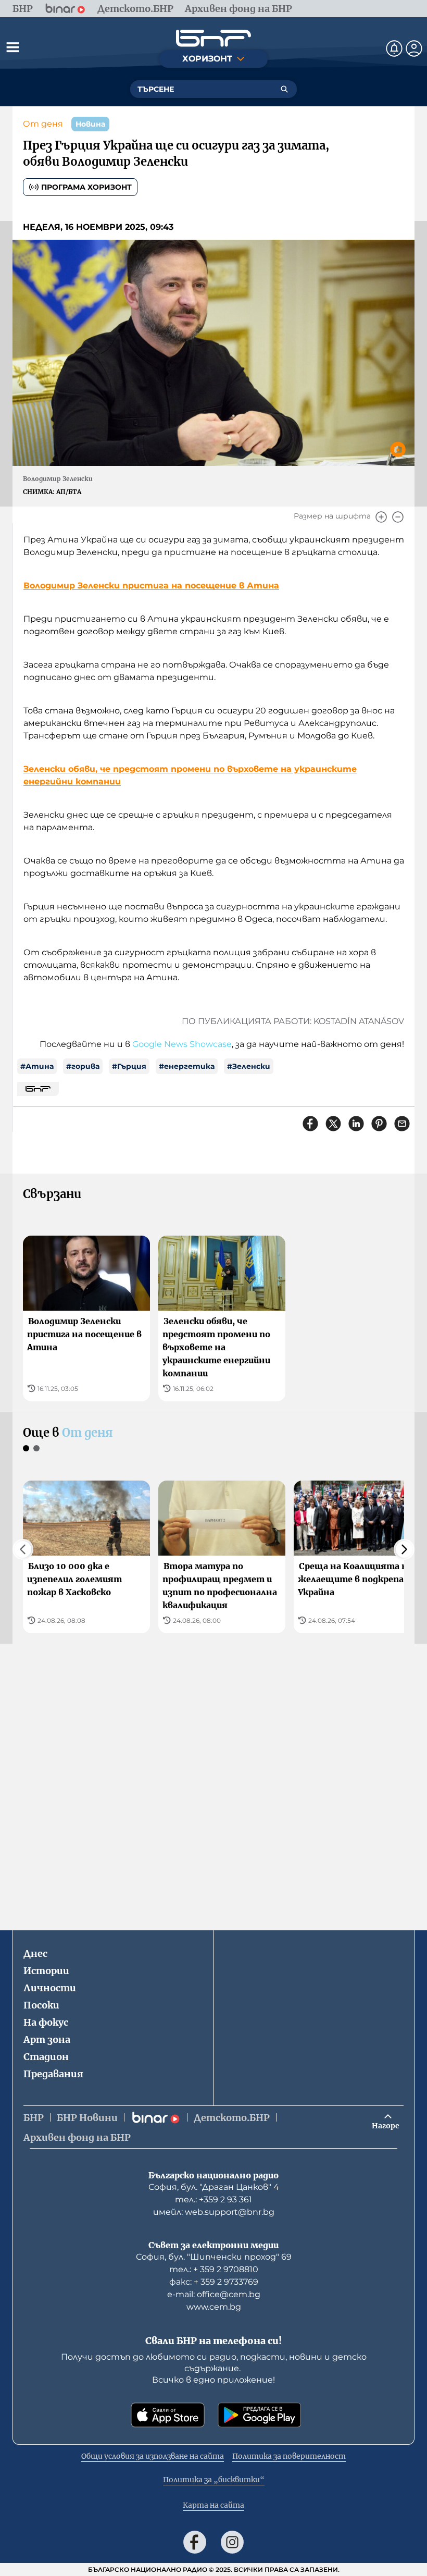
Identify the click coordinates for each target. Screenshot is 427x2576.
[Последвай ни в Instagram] (232, 2542)
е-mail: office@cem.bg (214, 2294)
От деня (43, 124)
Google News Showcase (182, 1044)
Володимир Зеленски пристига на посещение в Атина (151, 586)
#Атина (37, 1066)
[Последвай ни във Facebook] (195, 2542)
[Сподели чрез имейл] (402, 1124)
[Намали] (398, 517)
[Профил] (414, 48)
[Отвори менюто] (12, 47)
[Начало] (213, 38)
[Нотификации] (394, 48)
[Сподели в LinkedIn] (356, 1124)
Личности (50, 1988)
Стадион (46, 2057)
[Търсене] (284, 89)
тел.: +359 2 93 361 (213, 2199)
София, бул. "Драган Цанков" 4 (214, 2187)
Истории (46, 1971)
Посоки (41, 2005)
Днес (35, 1953)
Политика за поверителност (289, 2456)
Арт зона (47, 2039)
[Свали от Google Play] (259, 2415)
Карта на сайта (213, 2505)
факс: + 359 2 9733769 (214, 2282)
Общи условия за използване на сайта (153, 2456)
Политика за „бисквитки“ (214, 2480)
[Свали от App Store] (168, 2415)
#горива (83, 1066)
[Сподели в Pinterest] (379, 1124)
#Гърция (129, 1066)
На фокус (46, 2022)
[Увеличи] (381, 517)
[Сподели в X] (333, 1124)
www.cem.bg (214, 2307)
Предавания (53, 2074)
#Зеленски (249, 1066)
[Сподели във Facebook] (310, 1124)
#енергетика (187, 1066)
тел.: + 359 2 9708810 (214, 2269)
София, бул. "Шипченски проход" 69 (214, 2257)
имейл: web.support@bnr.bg (214, 2212)
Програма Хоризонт (86, 187)
